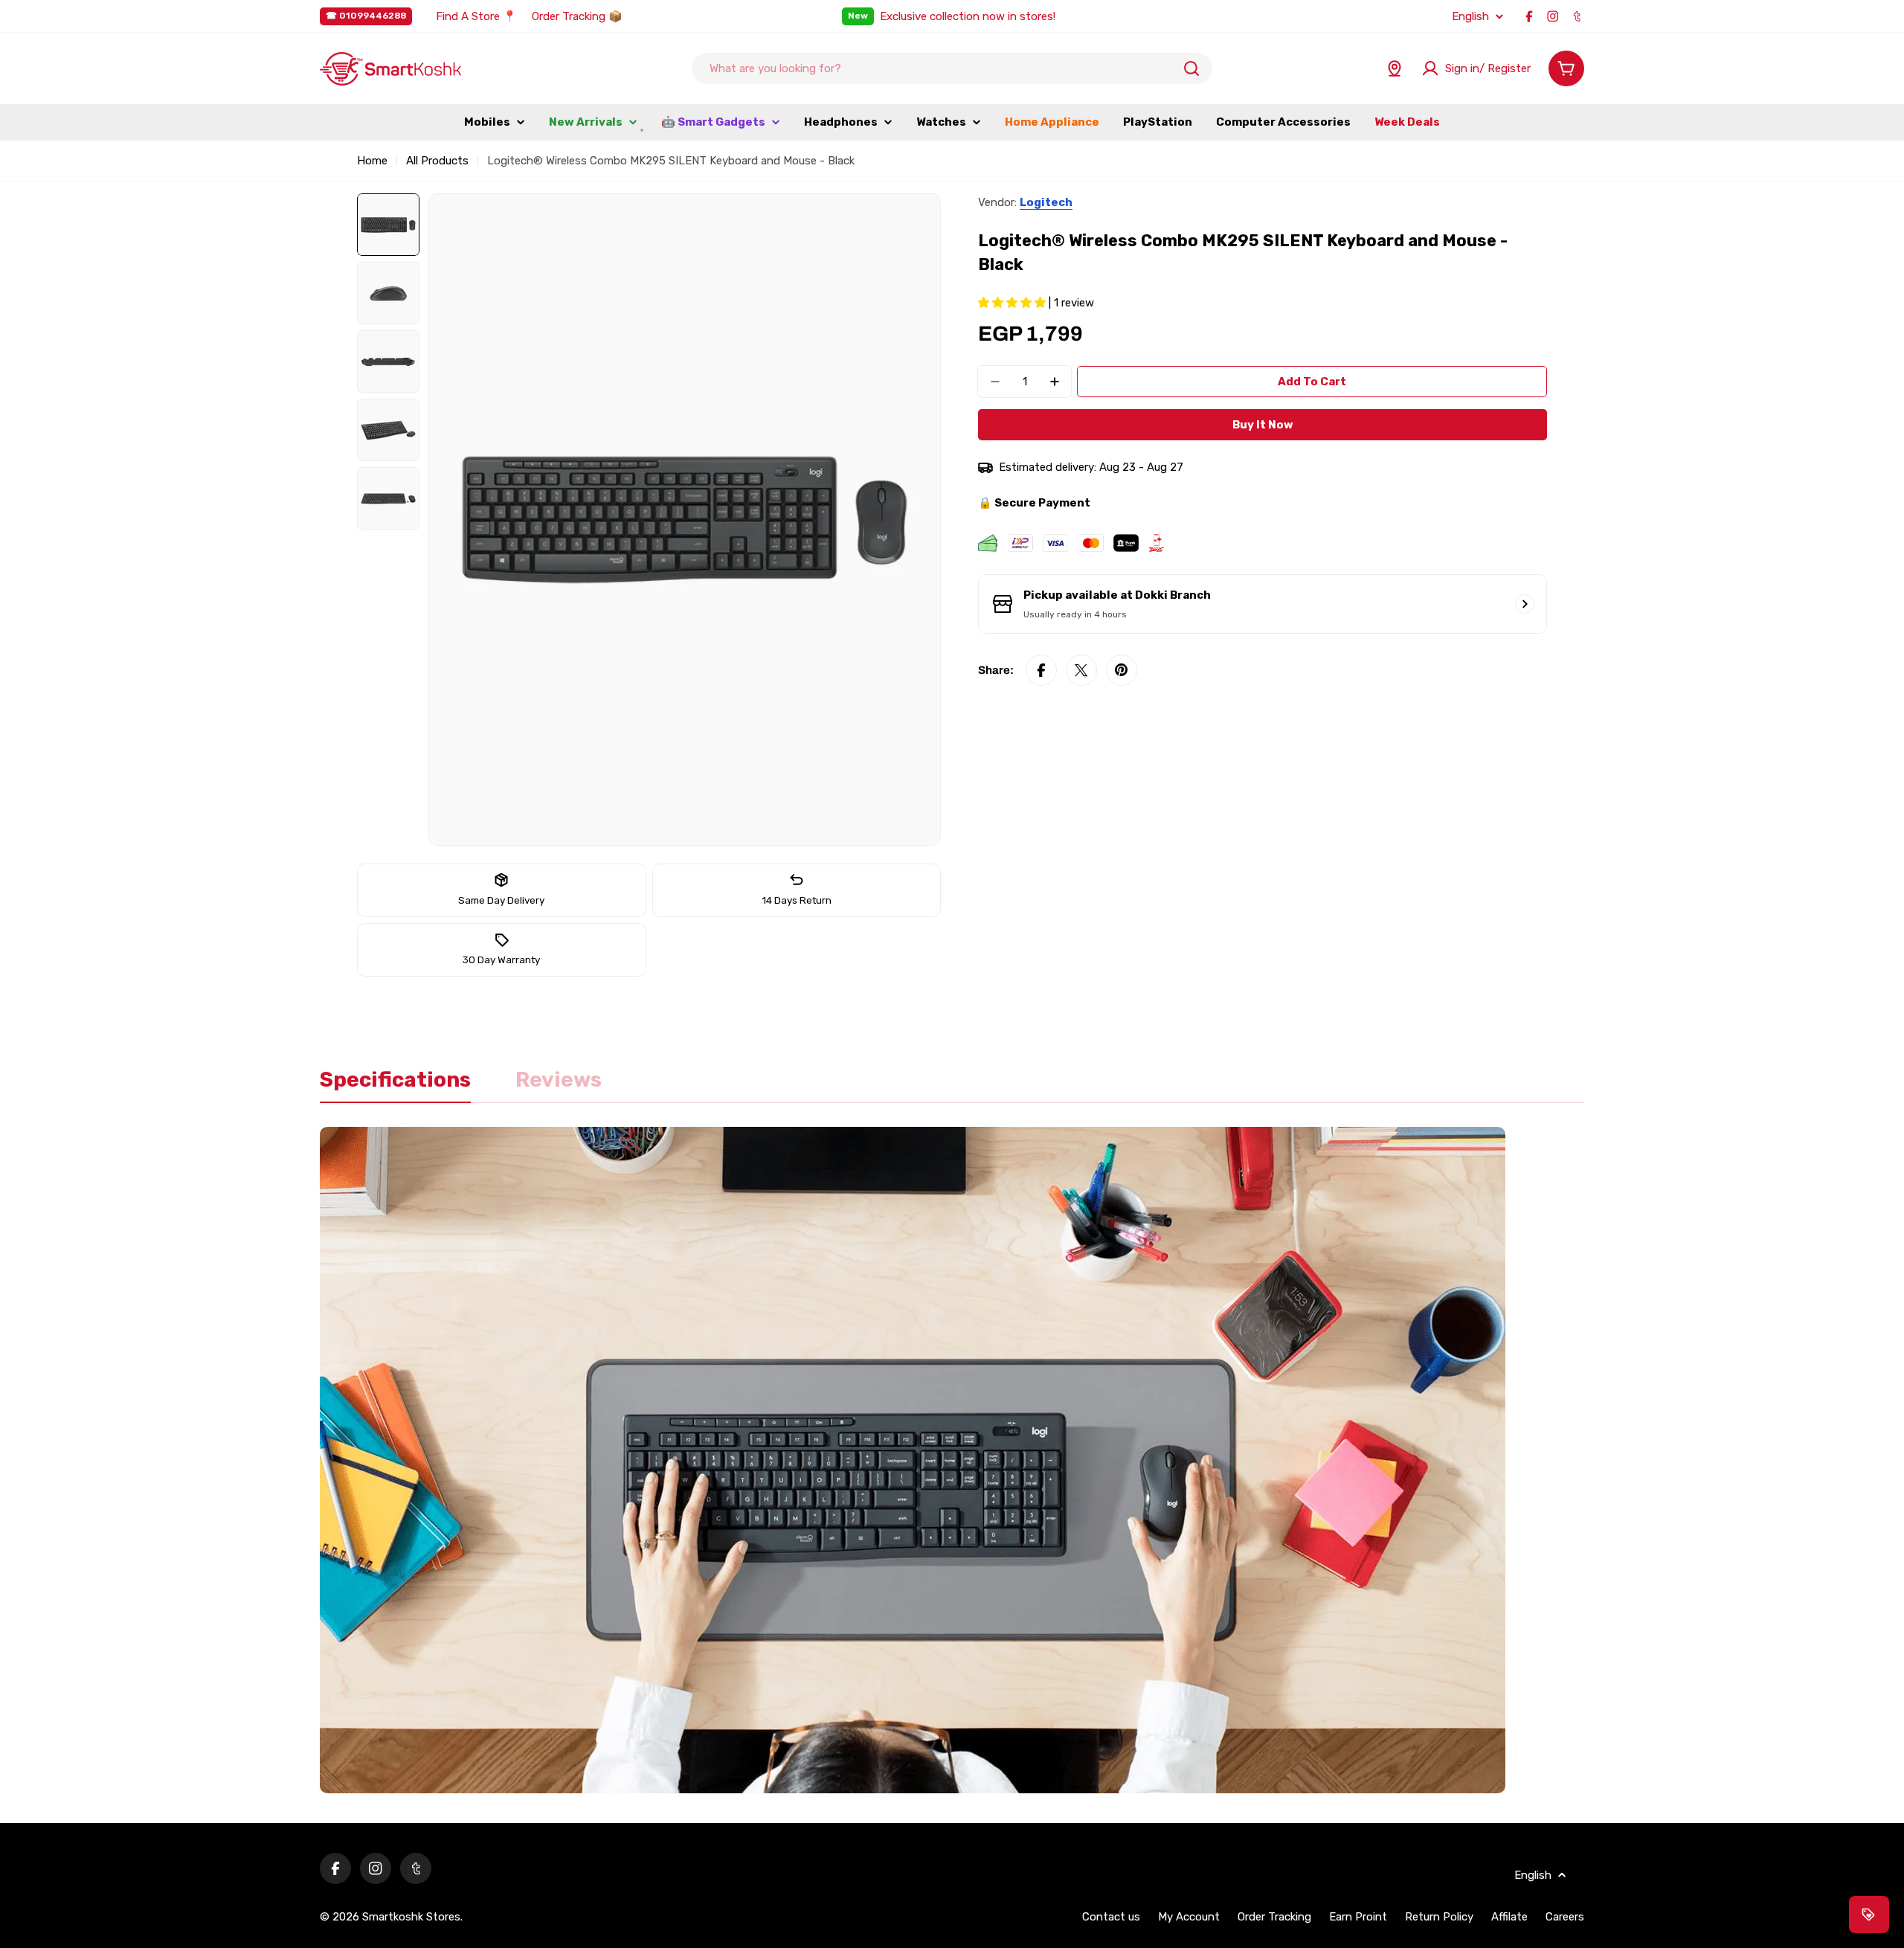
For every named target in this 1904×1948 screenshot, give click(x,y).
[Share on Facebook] (1041, 670)
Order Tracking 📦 (577, 16)
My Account (1189, 1917)
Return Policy (1439, 1917)
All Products (437, 161)
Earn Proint (1358, 1917)
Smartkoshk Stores (411, 1917)
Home (372, 161)
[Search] (1191, 68)
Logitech (1046, 202)
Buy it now (1263, 425)
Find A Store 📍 (476, 16)
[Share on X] (1081, 670)
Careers (1565, 1917)
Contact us (1111, 1917)
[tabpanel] (952, 1460)
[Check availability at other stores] (1525, 604)
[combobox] (952, 68)
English (1470, 17)
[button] (1013, 303)
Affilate (1509, 1917)
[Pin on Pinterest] (1122, 670)
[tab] (395, 1084)
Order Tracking (1274, 1917)
